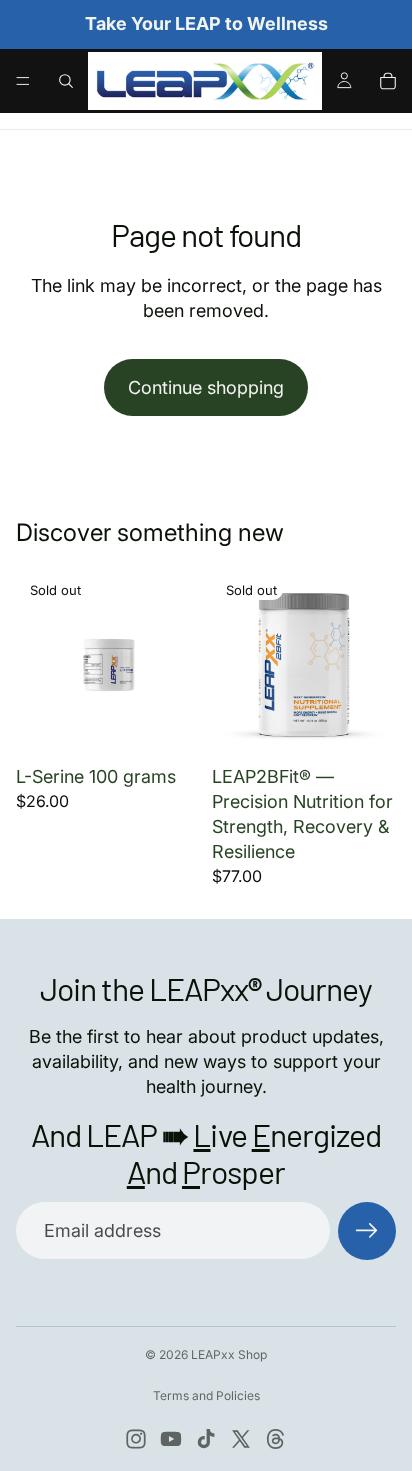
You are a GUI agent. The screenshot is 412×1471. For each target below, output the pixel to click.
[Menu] (23, 81)
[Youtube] (171, 1439)
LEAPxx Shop (229, 1354)
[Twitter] (241, 1439)
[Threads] (276, 1439)
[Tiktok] (206, 1439)
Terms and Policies (206, 1395)
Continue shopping (206, 387)
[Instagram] (136, 1439)
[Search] (66, 81)
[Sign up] (367, 1231)
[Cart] (388, 81)
